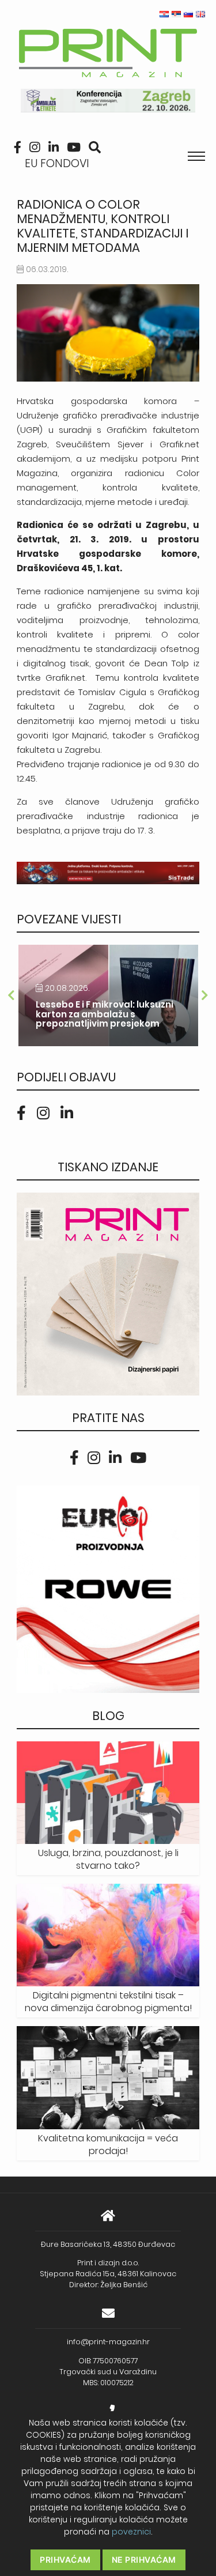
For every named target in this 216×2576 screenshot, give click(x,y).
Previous (11, 995)
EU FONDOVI (57, 163)
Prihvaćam (65, 2560)
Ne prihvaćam (144, 2560)
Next (205, 995)
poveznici (131, 2532)
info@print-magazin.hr (108, 2342)
